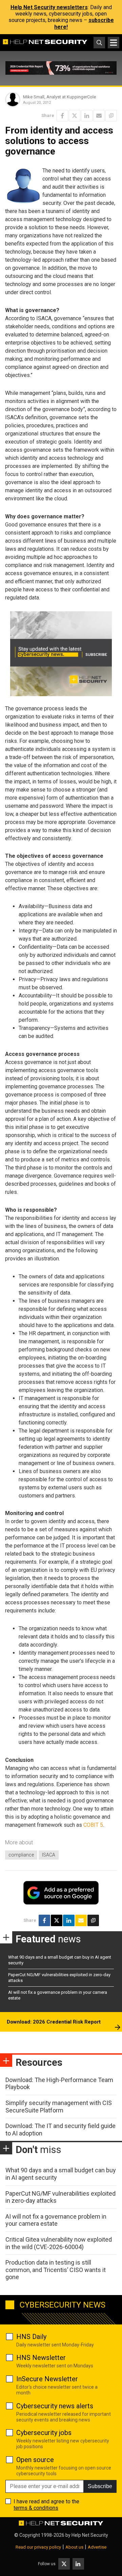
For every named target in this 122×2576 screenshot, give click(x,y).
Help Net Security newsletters (49, 7)
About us (74, 2547)
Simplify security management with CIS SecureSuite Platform (59, 2107)
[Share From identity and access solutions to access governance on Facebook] (62, 116)
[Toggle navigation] (114, 43)
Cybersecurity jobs (44, 2433)
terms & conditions (36, 2508)
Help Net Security (90, 2535)
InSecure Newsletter (47, 2379)
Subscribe (100, 2486)
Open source (35, 2460)
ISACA (49, 1855)
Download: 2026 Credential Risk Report (54, 2022)
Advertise (97, 2547)
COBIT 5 (93, 1825)
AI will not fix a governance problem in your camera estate (56, 2220)
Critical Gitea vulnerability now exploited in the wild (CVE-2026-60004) (59, 2243)
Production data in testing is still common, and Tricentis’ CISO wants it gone (56, 2270)
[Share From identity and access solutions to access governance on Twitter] (75, 116)
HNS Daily (31, 2337)
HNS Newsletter (41, 2358)
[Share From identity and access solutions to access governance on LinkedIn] (87, 116)
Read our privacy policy (38, 2547)
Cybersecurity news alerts (55, 2406)
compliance (21, 1855)
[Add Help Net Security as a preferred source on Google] (111, 116)
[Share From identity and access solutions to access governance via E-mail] (99, 116)
